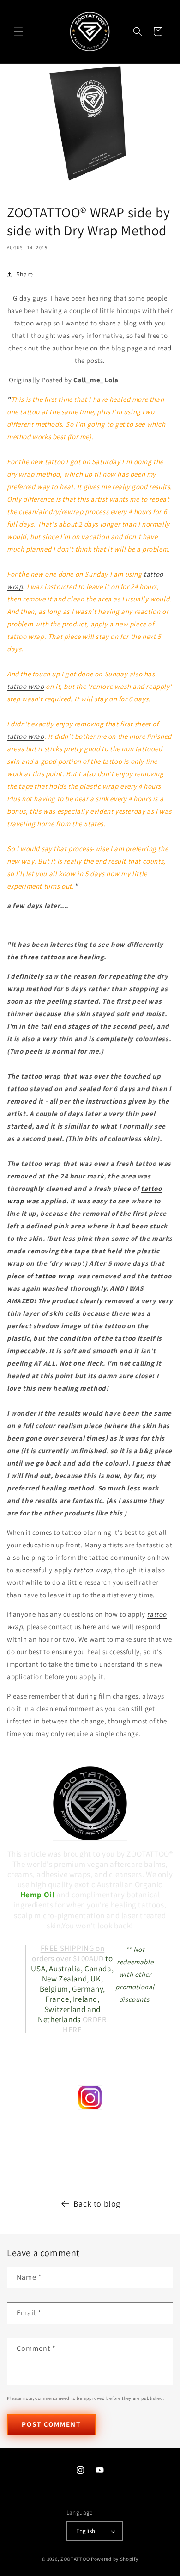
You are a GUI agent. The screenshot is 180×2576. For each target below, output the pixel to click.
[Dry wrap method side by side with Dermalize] (90, 2109)
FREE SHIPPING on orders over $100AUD (68, 1953)
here (89, 1627)
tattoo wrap (26, 686)
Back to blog (97, 2204)
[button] (18, 31)
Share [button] (25, 274)
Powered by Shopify (115, 2559)
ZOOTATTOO (75, 2559)
